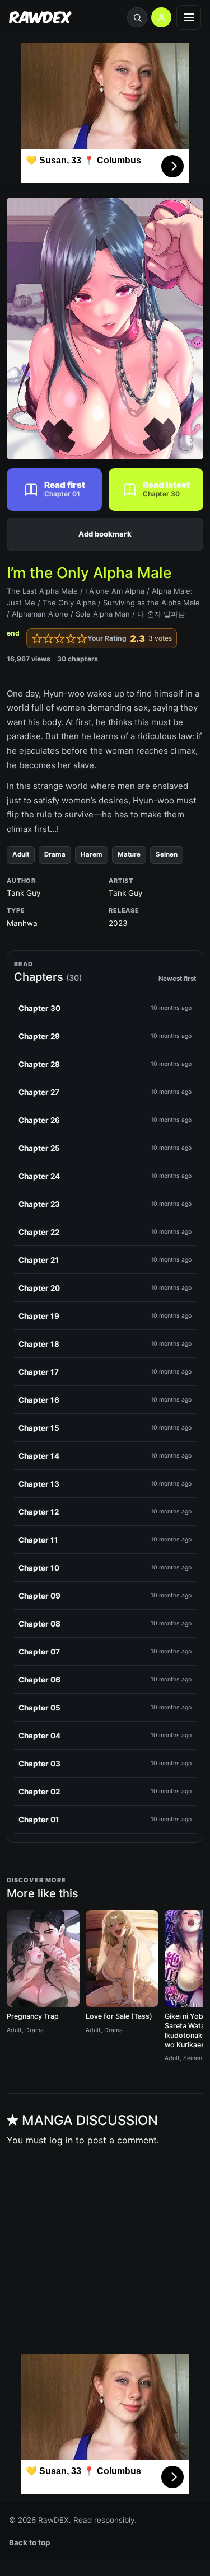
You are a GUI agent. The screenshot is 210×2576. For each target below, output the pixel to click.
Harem (92, 854)
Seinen (167, 854)
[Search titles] (137, 17)
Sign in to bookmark (105, 534)
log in (61, 2140)
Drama (55, 854)
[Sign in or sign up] (161, 17)
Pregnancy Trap (33, 2016)
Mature (129, 854)
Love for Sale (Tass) (119, 2016)
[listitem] (105, 1008)
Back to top (30, 2542)
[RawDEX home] (40, 18)
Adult (21, 854)
